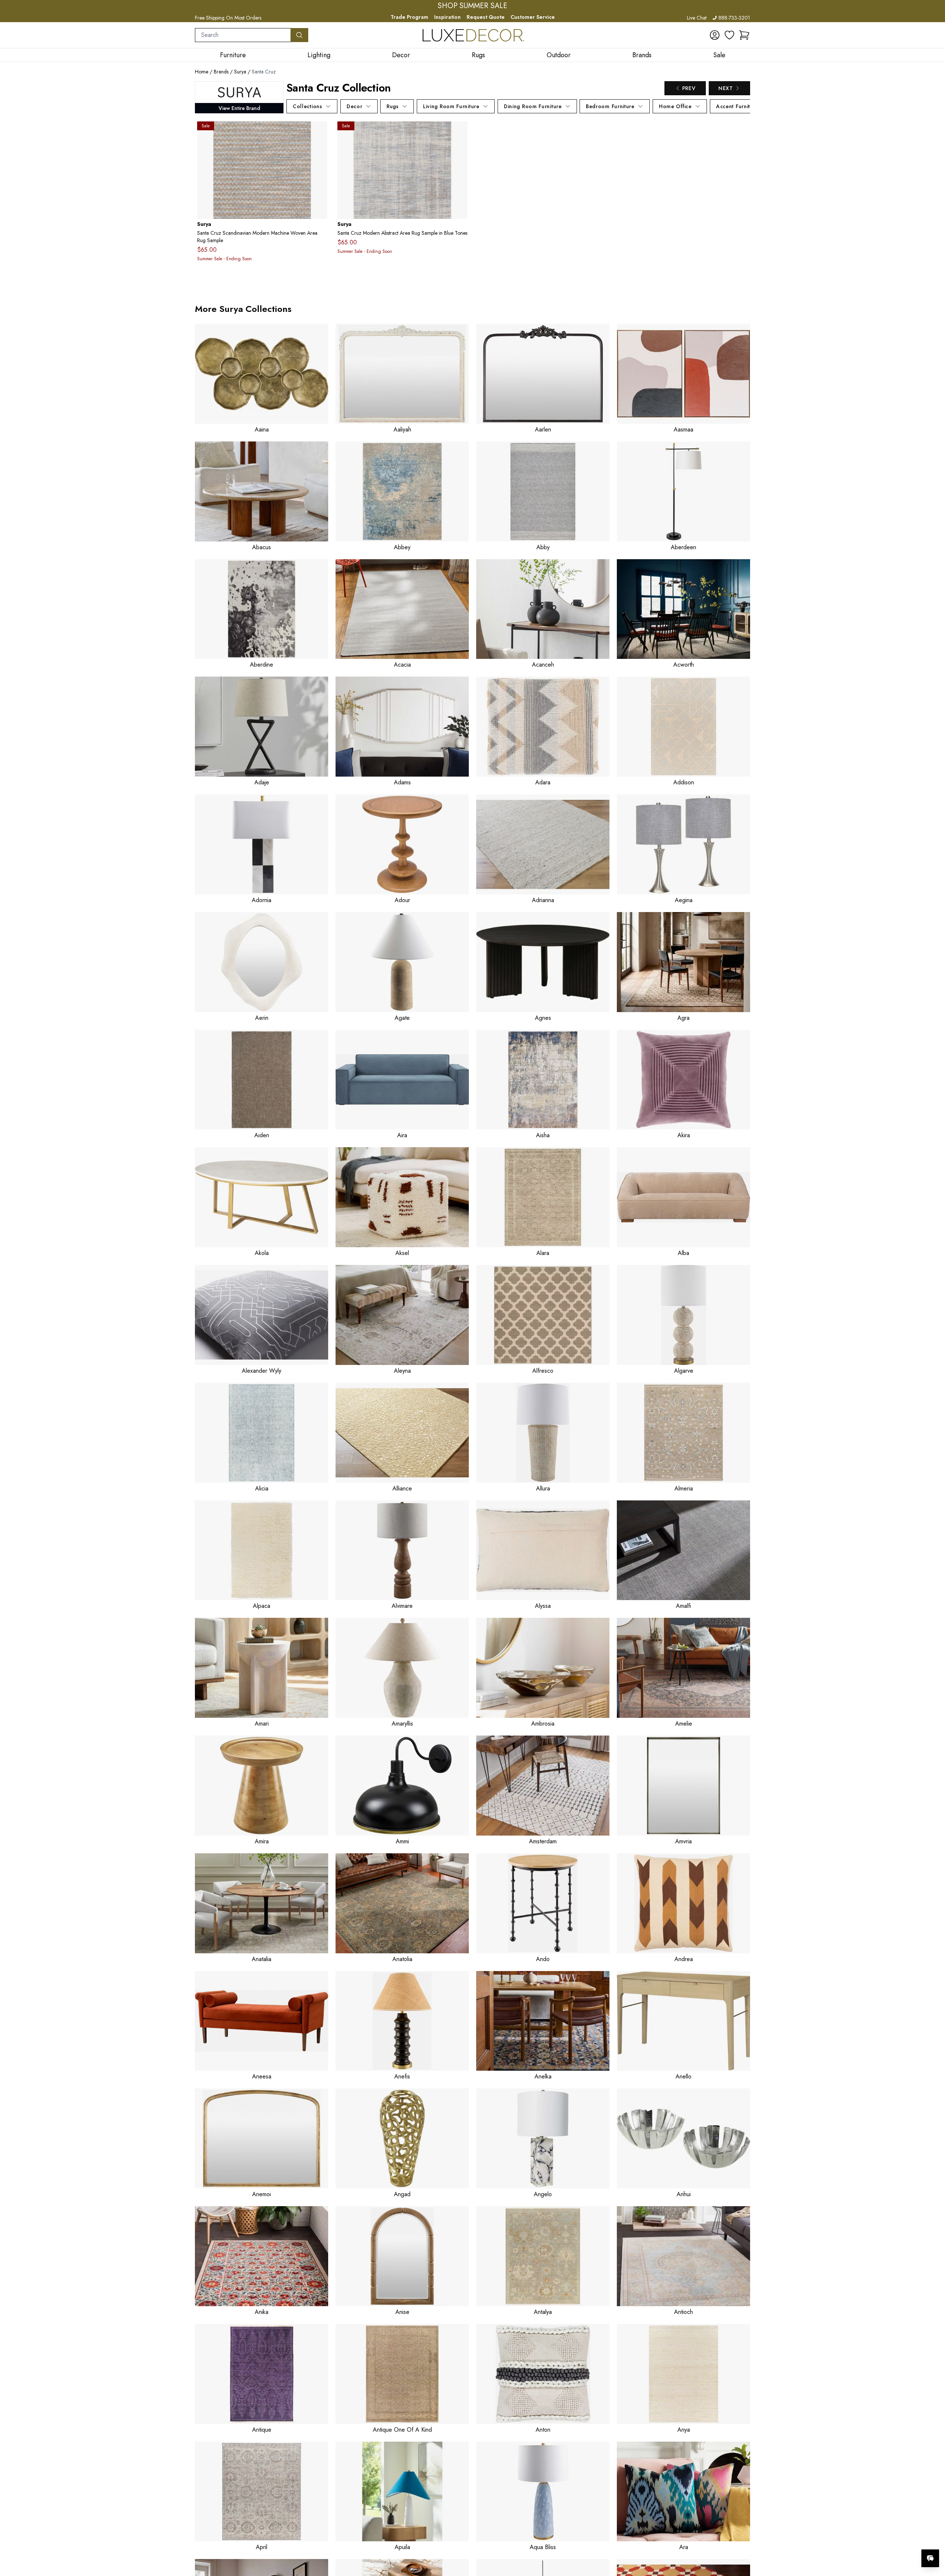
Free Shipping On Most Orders (228, 18)
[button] (744, 35)
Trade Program (409, 17)
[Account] (715, 35)
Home (202, 72)
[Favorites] (729, 35)
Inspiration (447, 17)
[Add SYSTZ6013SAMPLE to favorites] (459, 133)
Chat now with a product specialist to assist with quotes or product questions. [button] (878, 2539)
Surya (240, 72)
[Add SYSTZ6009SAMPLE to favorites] (319, 133)
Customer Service (533, 17)
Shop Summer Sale (472, 6)
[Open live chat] (930, 2558)
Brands (221, 72)
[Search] (299, 35)
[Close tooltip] (933, 2536)
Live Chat (697, 18)
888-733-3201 (734, 18)
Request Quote (486, 17)
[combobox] (243, 35)
